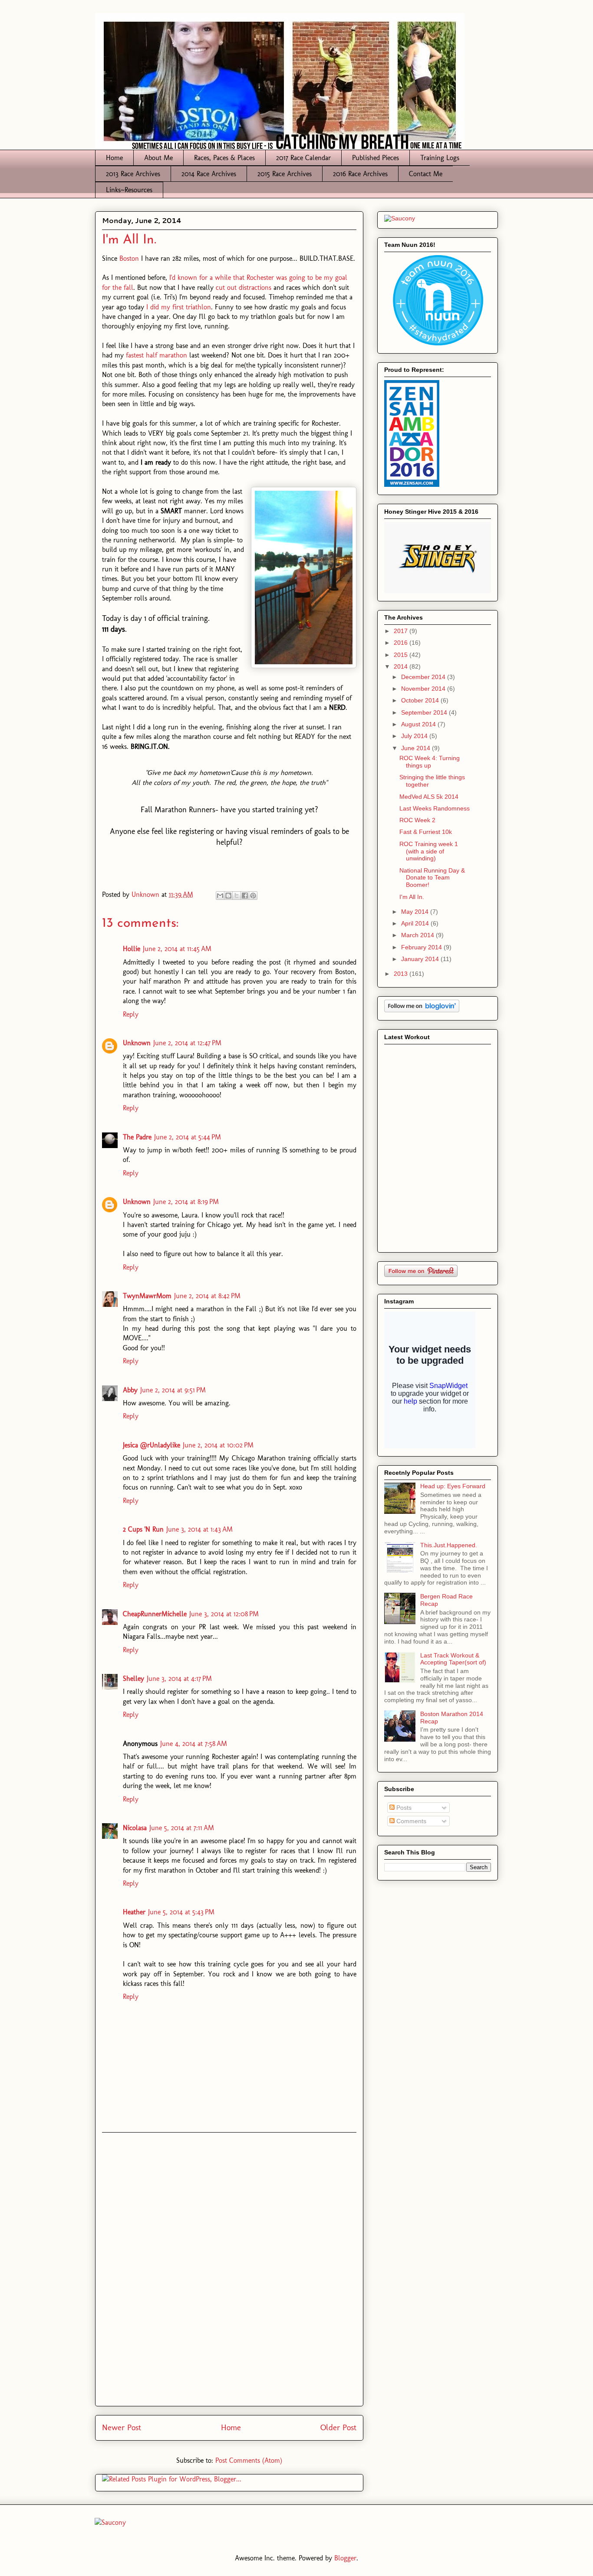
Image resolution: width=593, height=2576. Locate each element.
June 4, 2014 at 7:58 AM (194, 1744)
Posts (403, 1808)
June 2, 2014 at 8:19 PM (186, 1202)
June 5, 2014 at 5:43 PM (181, 1912)
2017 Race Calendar (303, 158)
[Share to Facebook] (245, 896)
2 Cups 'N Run (143, 1529)
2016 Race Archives (360, 174)
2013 (402, 974)
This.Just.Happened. (449, 1545)
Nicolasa (135, 1828)
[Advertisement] (229, 2269)
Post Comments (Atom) (249, 2460)
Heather (134, 1912)
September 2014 (425, 712)
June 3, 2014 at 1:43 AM (199, 1529)
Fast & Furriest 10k (426, 832)
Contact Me (426, 174)
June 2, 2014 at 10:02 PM (218, 1445)
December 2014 (424, 677)
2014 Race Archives (209, 174)
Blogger (345, 2558)
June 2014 (417, 748)
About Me (158, 158)
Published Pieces (376, 158)
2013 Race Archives (133, 174)
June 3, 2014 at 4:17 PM (179, 1679)
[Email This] (220, 896)
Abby (130, 1390)
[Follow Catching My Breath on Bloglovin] (422, 1010)
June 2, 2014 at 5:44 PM (188, 1137)
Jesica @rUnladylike (152, 1445)
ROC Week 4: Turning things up (430, 762)
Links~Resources (129, 190)
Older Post (338, 2427)
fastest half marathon (156, 355)
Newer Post (122, 2427)
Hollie (132, 949)
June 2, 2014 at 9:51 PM (173, 1390)
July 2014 (415, 736)
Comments (410, 1821)
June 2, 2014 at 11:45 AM (177, 949)
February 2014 (422, 947)
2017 (402, 631)
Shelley (133, 1679)
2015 (402, 655)
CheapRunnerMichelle (155, 1614)
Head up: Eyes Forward (453, 1486)
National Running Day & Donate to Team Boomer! (432, 878)
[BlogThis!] (228, 896)
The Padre (137, 1137)
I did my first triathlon (179, 307)
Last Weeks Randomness (435, 808)
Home (114, 158)
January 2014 (421, 959)
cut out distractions (244, 287)
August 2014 (419, 724)
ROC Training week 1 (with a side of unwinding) (429, 851)
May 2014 (416, 912)
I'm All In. (412, 897)
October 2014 (421, 700)
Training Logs (440, 158)
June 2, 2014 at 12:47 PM (187, 1043)
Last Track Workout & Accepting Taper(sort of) (453, 1659)
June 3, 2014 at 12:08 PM (224, 1614)
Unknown (137, 1043)
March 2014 (418, 935)
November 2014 (424, 689)
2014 (402, 666)
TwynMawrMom (147, 1296)
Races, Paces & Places (224, 158)
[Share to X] (237, 896)
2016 (402, 643)
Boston (129, 258)
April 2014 (416, 923)
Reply (131, 1014)
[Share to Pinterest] (253, 896)
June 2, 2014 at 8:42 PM (207, 1296)
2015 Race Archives (285, 174)
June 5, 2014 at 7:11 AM (182, 1828)
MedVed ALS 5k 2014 (429, 797)
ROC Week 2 (417, 820)
